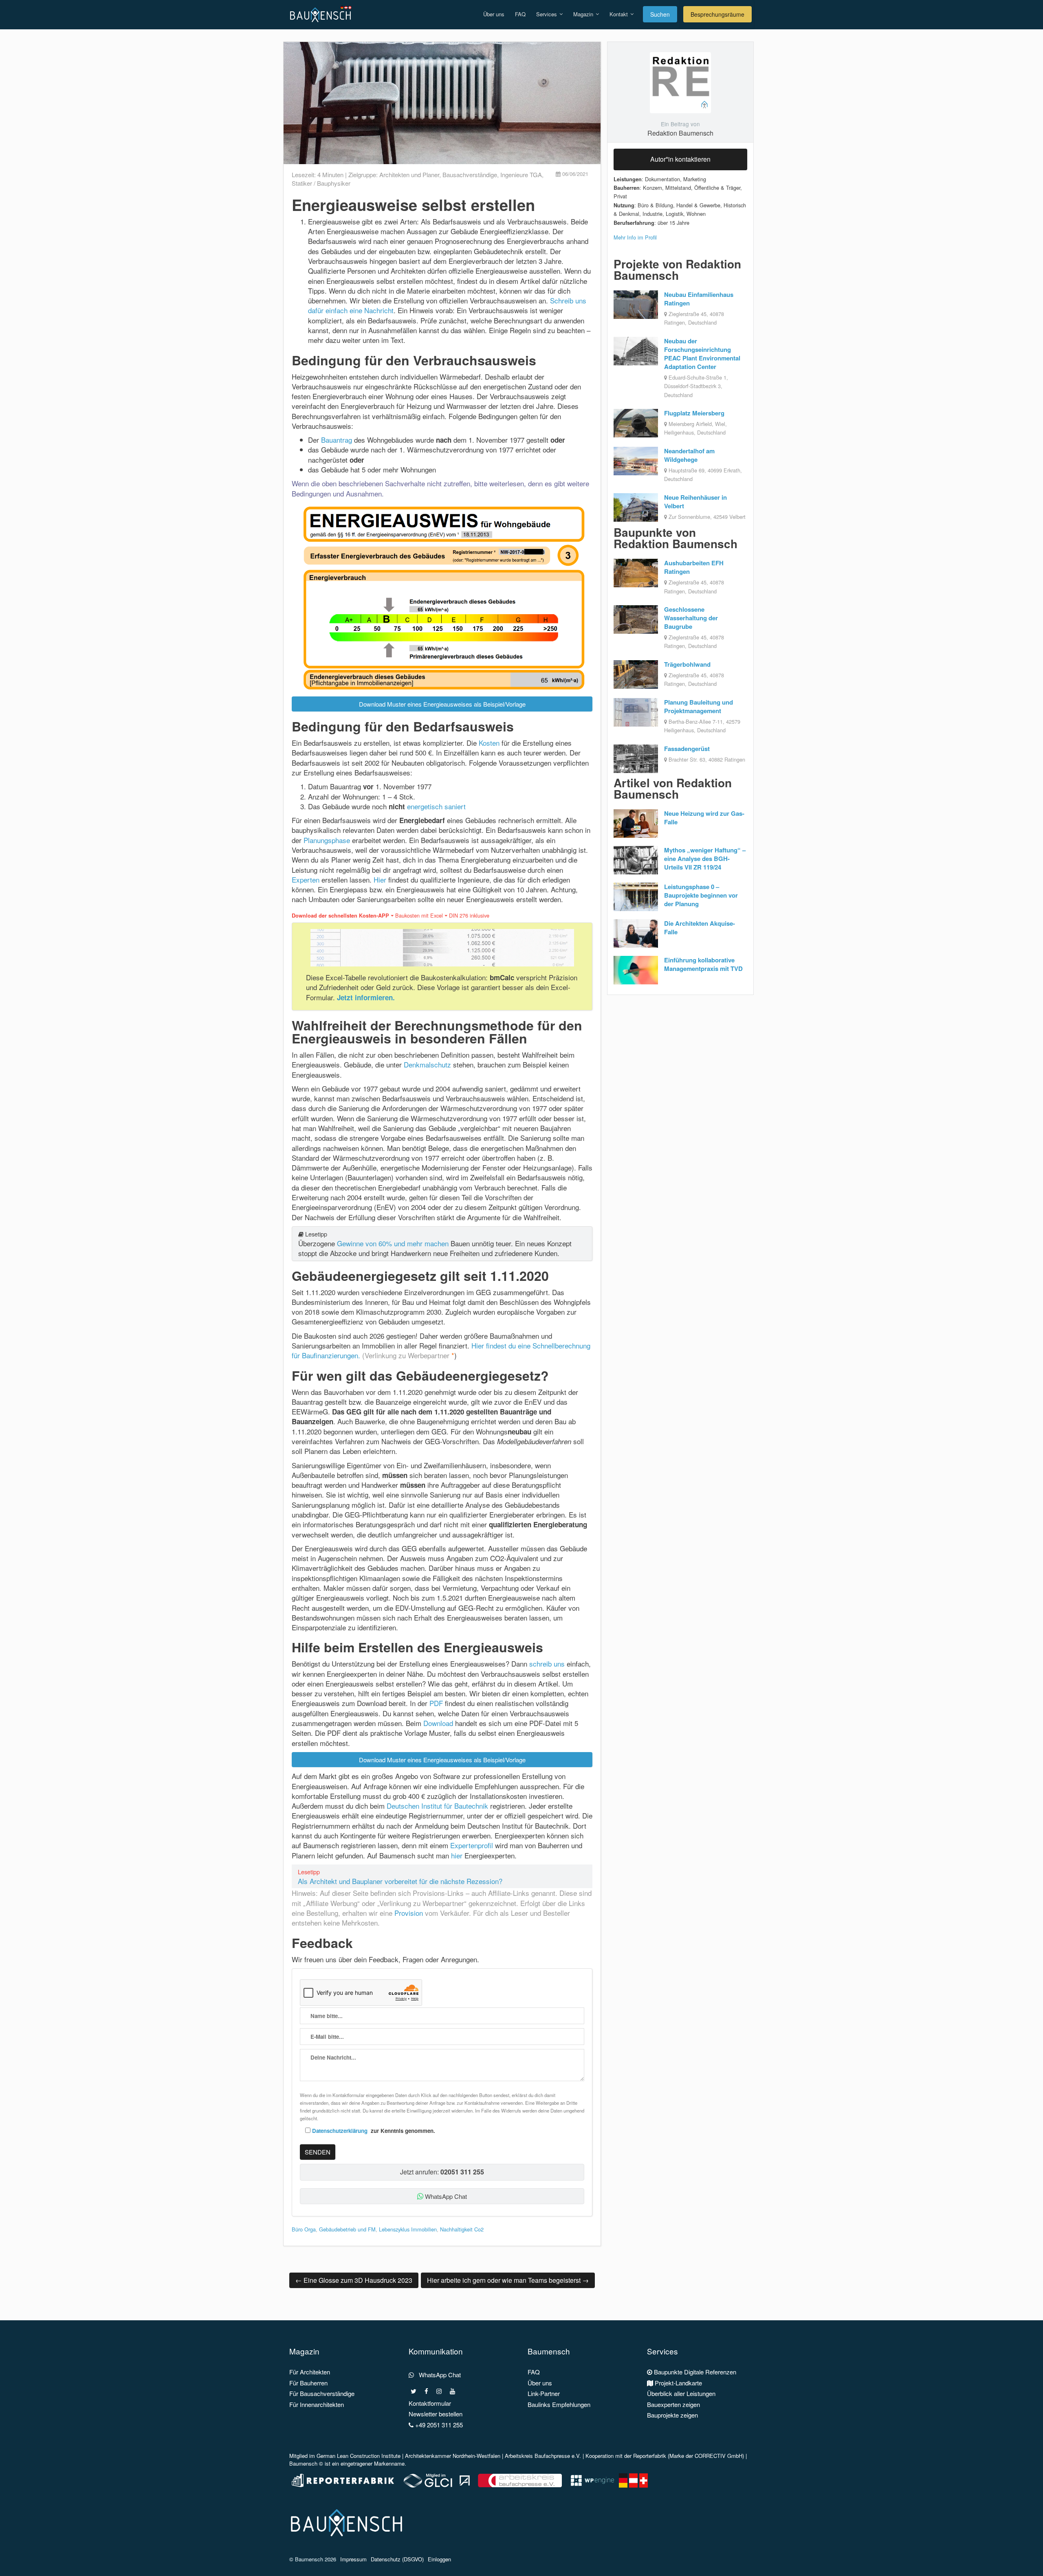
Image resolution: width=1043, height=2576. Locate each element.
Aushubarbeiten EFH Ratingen (694, 567)
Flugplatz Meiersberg (694, 413)
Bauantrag (337, 440)
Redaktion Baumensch (680, 133)
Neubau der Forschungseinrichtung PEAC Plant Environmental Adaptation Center (702, 354)
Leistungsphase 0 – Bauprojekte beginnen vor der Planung (701, 895)
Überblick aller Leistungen (681, 2393)
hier (457, 1855)
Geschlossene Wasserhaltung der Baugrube (691, 618)
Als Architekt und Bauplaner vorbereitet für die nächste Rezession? (400, 1881)
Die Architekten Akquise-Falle (700, 928)
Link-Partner (544, 2393)
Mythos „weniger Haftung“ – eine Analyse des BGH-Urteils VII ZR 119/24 (705, 859)
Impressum (353, 2559)
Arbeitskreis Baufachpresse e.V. (543, 2456)
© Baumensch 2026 (313, 2559)
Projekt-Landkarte (678, 2383)
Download (438, 1723)
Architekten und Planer (409, 175)
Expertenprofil (472, 1845)
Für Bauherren (308, 2383)
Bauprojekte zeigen (672, 2415)
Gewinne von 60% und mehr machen (393, 1243)
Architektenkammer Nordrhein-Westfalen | (455, 2456)
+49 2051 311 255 (438, 2425)
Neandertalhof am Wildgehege (689, 455)
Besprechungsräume (717, 14)
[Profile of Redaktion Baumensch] (680, 82)
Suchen (660, 14)
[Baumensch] (322, 10)
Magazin (584, 14)
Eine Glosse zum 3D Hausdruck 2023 (354, 2280)
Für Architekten (310, 2372)
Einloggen (439, 2559)
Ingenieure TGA (521, 175)
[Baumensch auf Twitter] (414, 2391)
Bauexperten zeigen (673, 2404)
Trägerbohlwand (687, 664)
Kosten (489, 743)
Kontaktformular (430, 2403)
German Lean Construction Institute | (361, 2456)
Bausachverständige (470, 175)
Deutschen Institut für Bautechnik (437, 1806)
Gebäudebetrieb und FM (347, 2229)
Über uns (494, 14)
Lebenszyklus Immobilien (408, 2229)
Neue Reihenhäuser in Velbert (695, 502)
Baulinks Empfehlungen (559, 2404)
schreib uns (547, 1664)
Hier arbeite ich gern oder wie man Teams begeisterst (508, 2280)
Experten (306, 880)
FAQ (520, 14)
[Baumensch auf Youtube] (452, 2391)
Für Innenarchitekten (317, 2404)
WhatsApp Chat (445, 2196)
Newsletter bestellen (436, 2414)
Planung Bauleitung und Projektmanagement (699, 706)
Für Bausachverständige (322, 2393)
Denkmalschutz (427, 1064)
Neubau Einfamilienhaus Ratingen (699, 299)
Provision (409, 1913)
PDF (436, 1703)
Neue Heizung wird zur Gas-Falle (704, 818)
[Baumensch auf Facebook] (426, 2391)
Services (547, 14)
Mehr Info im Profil (635, 237)
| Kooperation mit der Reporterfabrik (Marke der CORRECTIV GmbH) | (664, 2456)
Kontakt (619, 14)
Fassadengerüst (687, 749)
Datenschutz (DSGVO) (397, 2559)
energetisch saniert (436, 806)
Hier (380, 880)
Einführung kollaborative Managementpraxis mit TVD (703, 964)
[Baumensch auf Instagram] (439, 2391)
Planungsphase (327, 840)
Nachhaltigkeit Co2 (462, 2229)
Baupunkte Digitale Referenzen (694, 2372)
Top (1024, 2557)
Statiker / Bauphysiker (321, 183)
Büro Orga (304, 2229)
